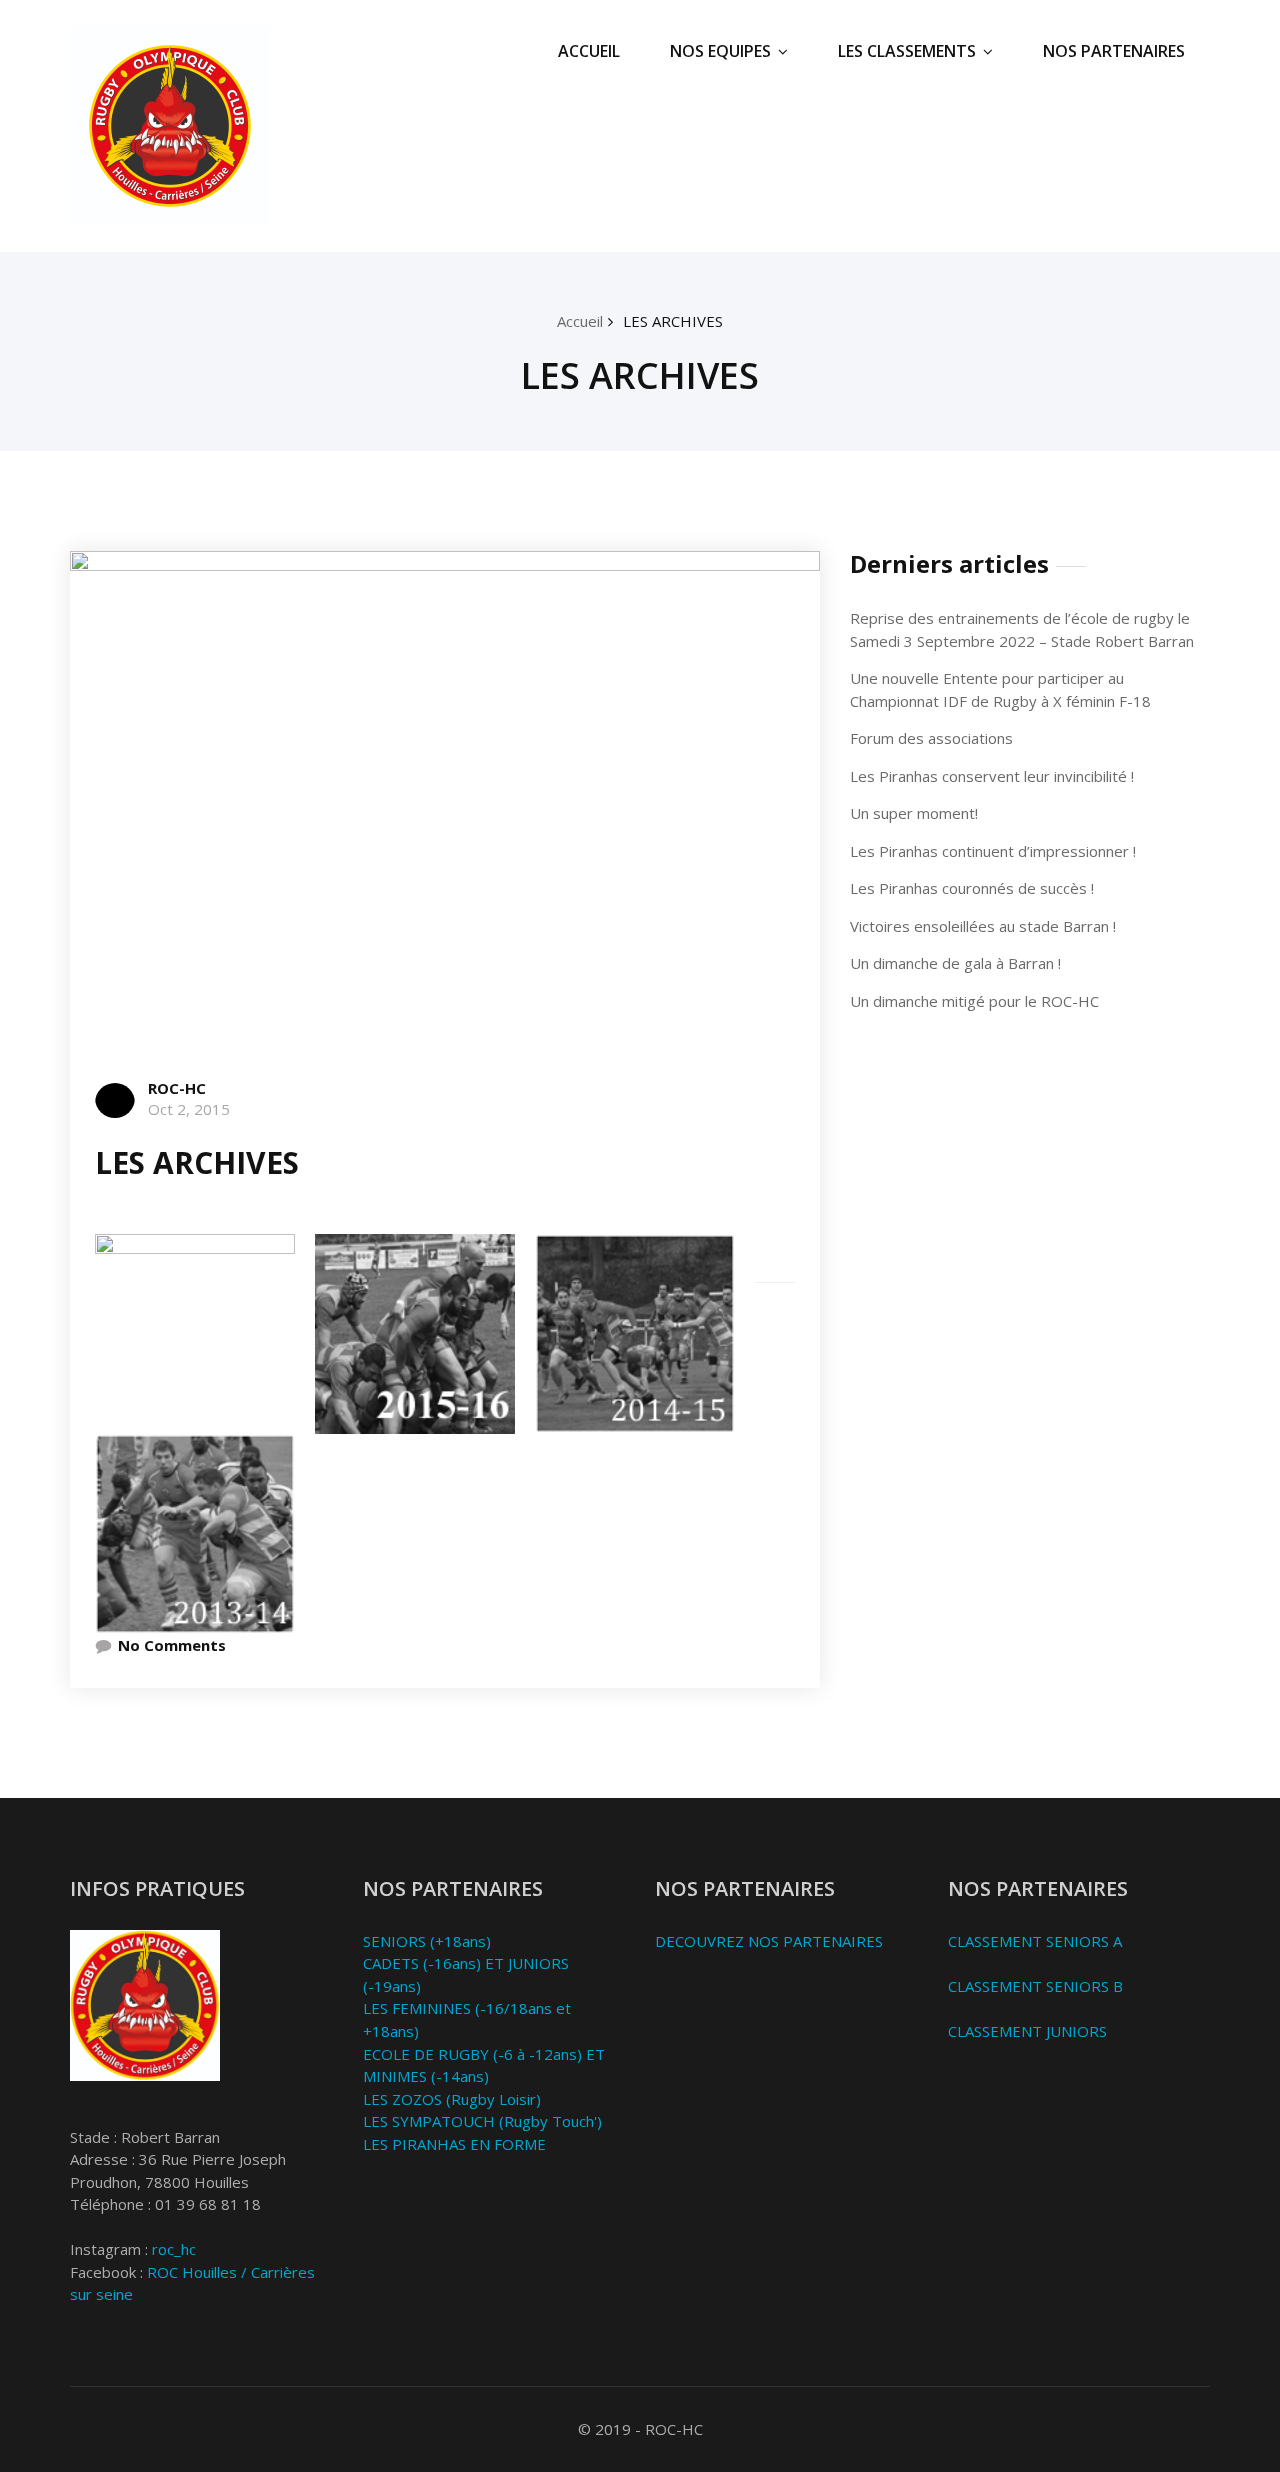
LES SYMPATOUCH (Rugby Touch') (482, 2121)
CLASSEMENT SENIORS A (1035, 1941)
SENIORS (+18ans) (427, 1941)
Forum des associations (931, 738)
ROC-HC (177, 1088)
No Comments (172, 1645)
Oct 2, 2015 (189, 1109)
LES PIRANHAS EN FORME (454, 2144)
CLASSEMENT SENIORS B (1035, 1986)
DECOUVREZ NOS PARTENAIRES (769, 1941)
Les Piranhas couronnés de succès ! (972, 888)
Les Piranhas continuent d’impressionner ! (993, 851)
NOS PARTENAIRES (1114, 51)
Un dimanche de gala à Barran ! (955, 963)
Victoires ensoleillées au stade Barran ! (983, 926)
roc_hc (174, 2249)
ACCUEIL (589, 51)
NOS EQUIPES (720, 51)
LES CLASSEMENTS (907, 51)
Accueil (580, 321)
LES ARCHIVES (673, 321)
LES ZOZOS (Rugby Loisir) (452, 2099)
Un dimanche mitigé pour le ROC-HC (974, 1001)
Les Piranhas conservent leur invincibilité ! (992, 776)
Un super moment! (914, 813)
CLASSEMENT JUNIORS (1027, 2031)
